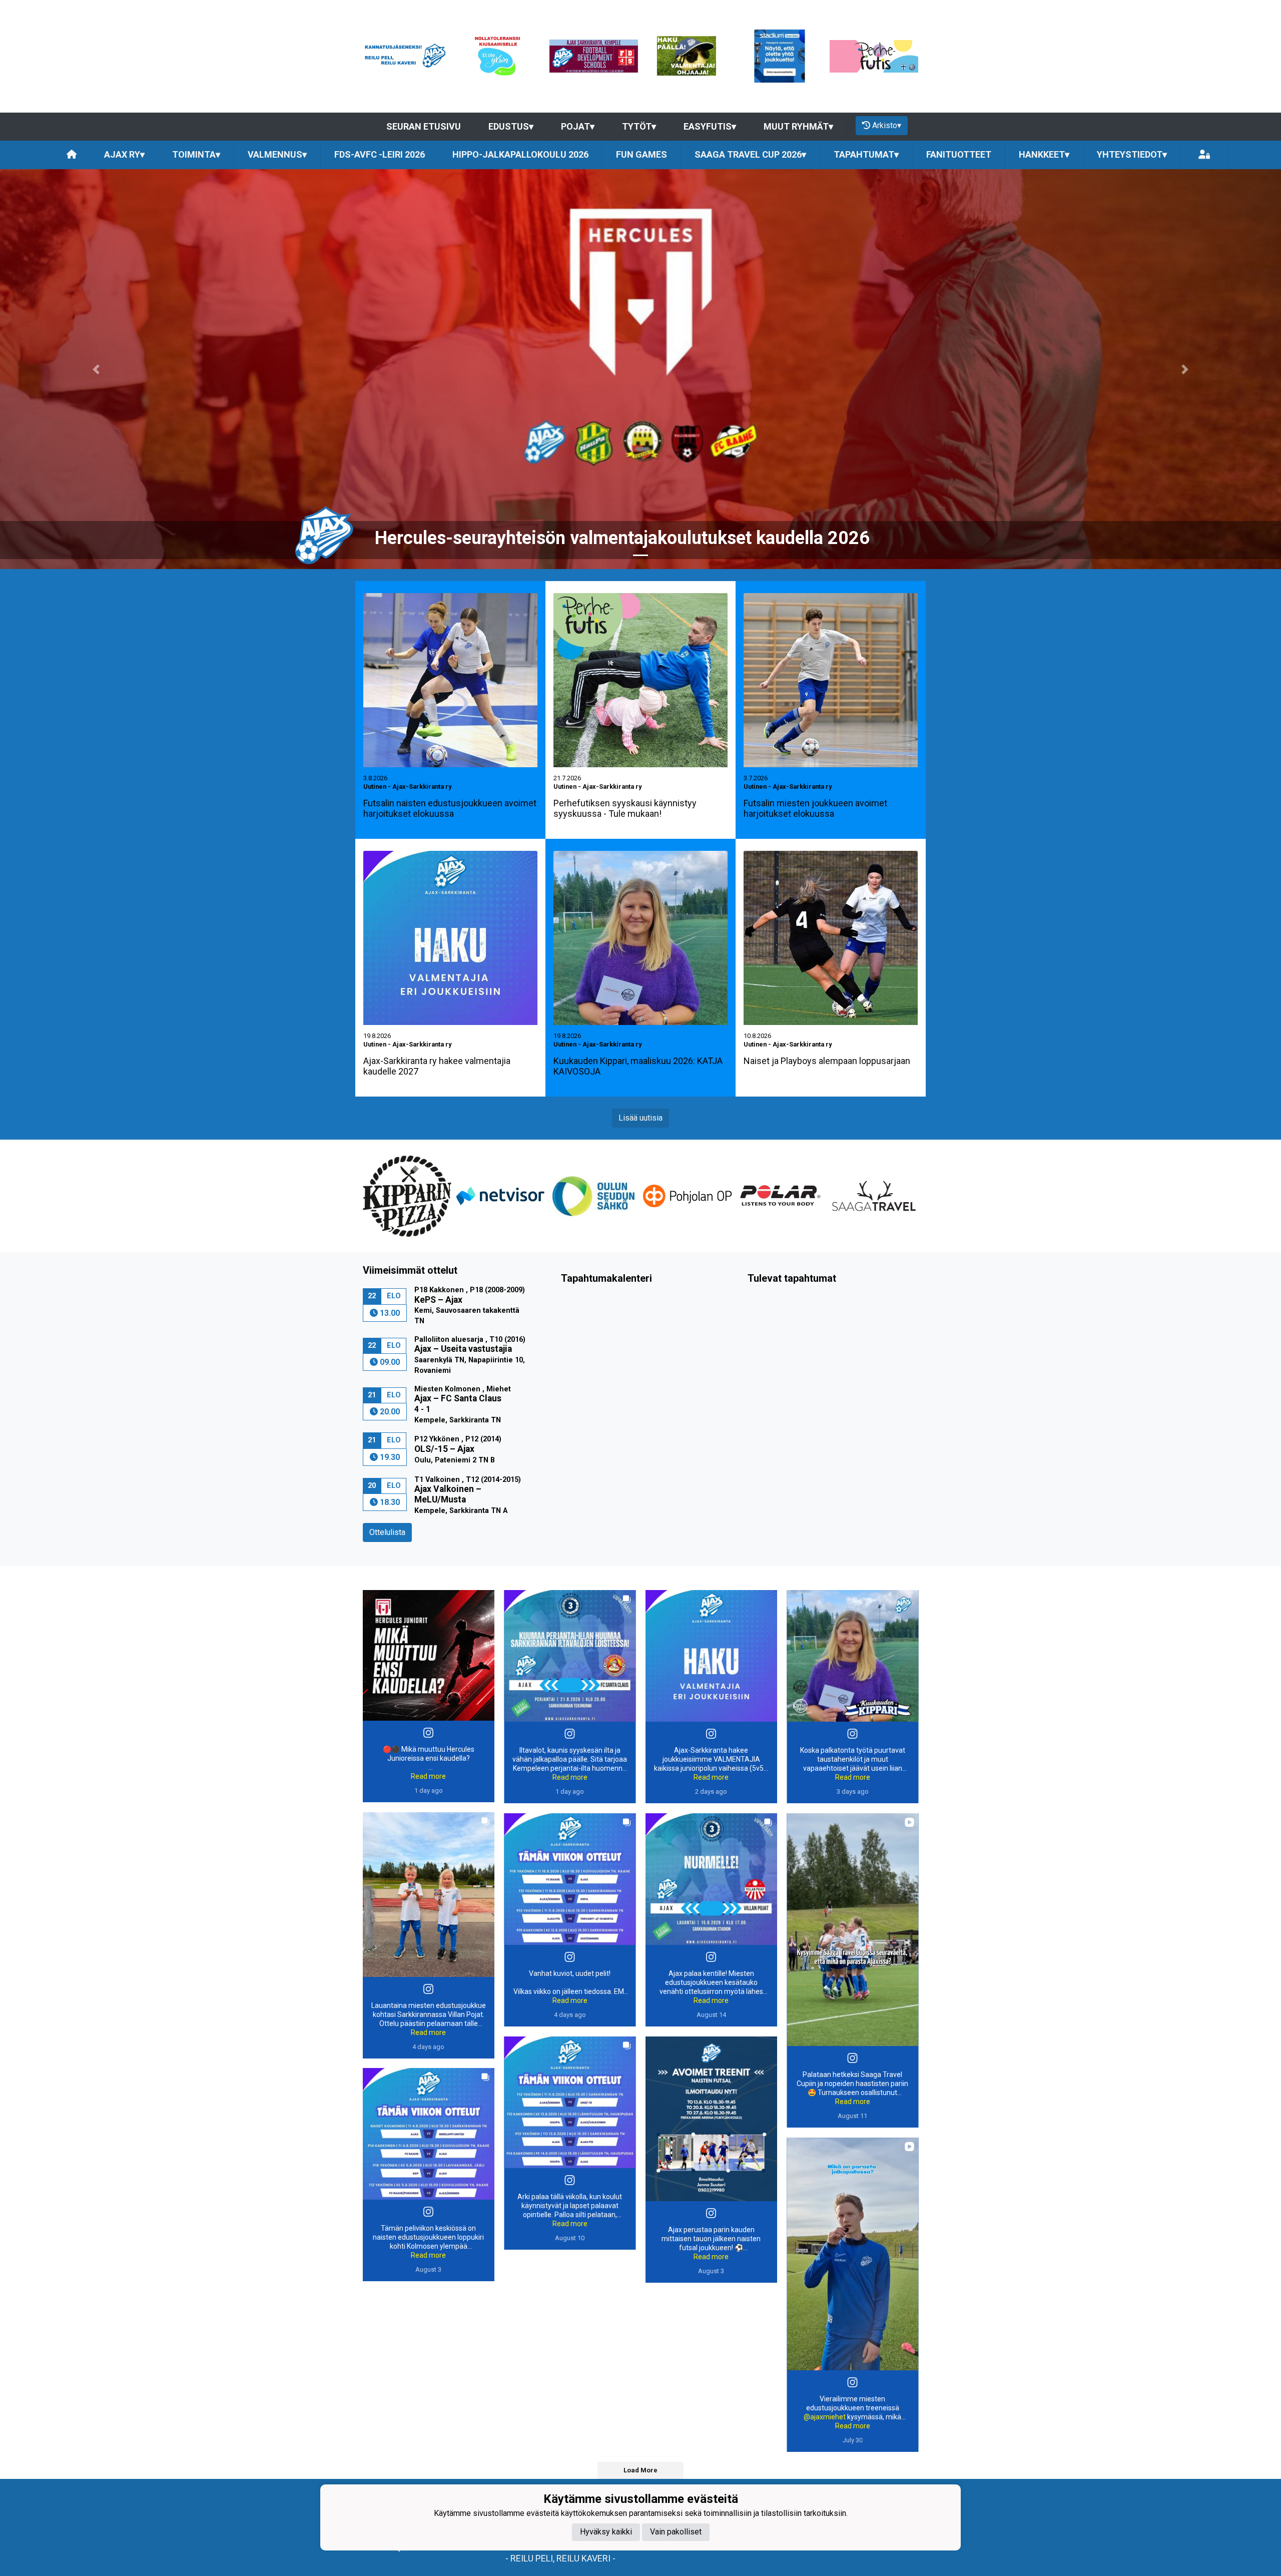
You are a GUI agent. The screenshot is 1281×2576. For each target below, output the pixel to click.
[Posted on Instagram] (428, 1733)
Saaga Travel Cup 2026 (750, 154)
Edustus (511, 126)
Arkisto (887, 125)
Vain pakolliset (676, 2532)
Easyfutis (710, 126)
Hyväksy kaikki (606, 2532)
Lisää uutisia (640, 1118)
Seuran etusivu (424, 126)
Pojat (578, 126)
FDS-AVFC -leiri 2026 (380, 154)
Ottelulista (387, 1532)
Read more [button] (428, 1776)
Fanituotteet (959, 154)
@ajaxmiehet (825, 2417)
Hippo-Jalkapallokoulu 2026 (520, 154)
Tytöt (639, 126)
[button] (96, 369)
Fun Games (642, 154)
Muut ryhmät (798, 126)
